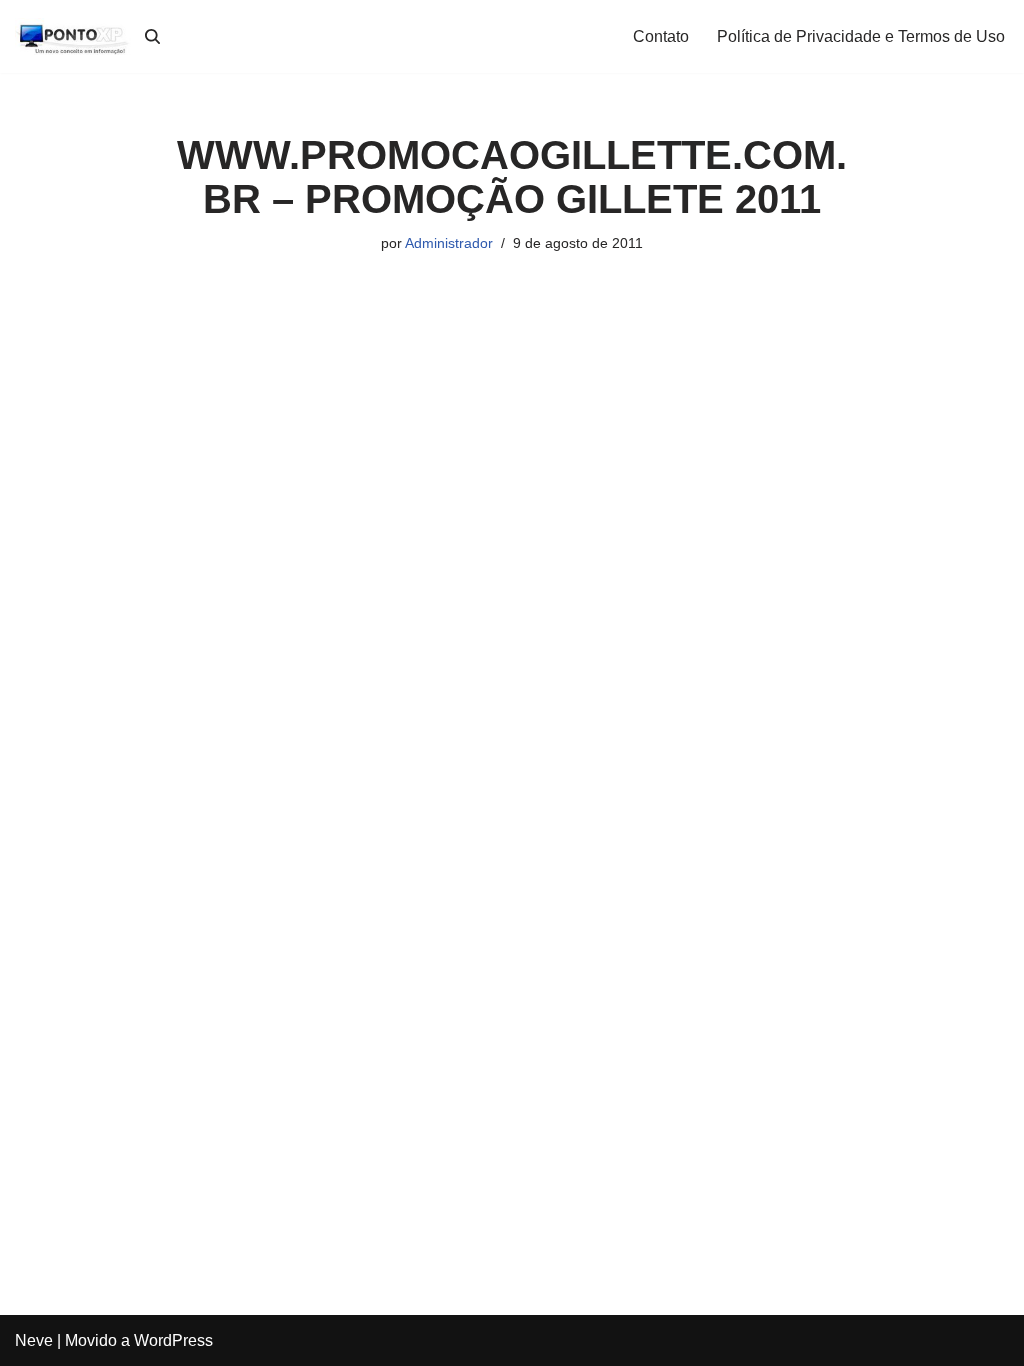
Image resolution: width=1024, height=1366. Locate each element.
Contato (661, 36)
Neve (34, 1340)
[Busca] (152, 36)
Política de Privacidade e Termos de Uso (861, 36)
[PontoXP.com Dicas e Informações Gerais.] (75, 36)
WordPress (173, 1340)
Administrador (449, 243)
